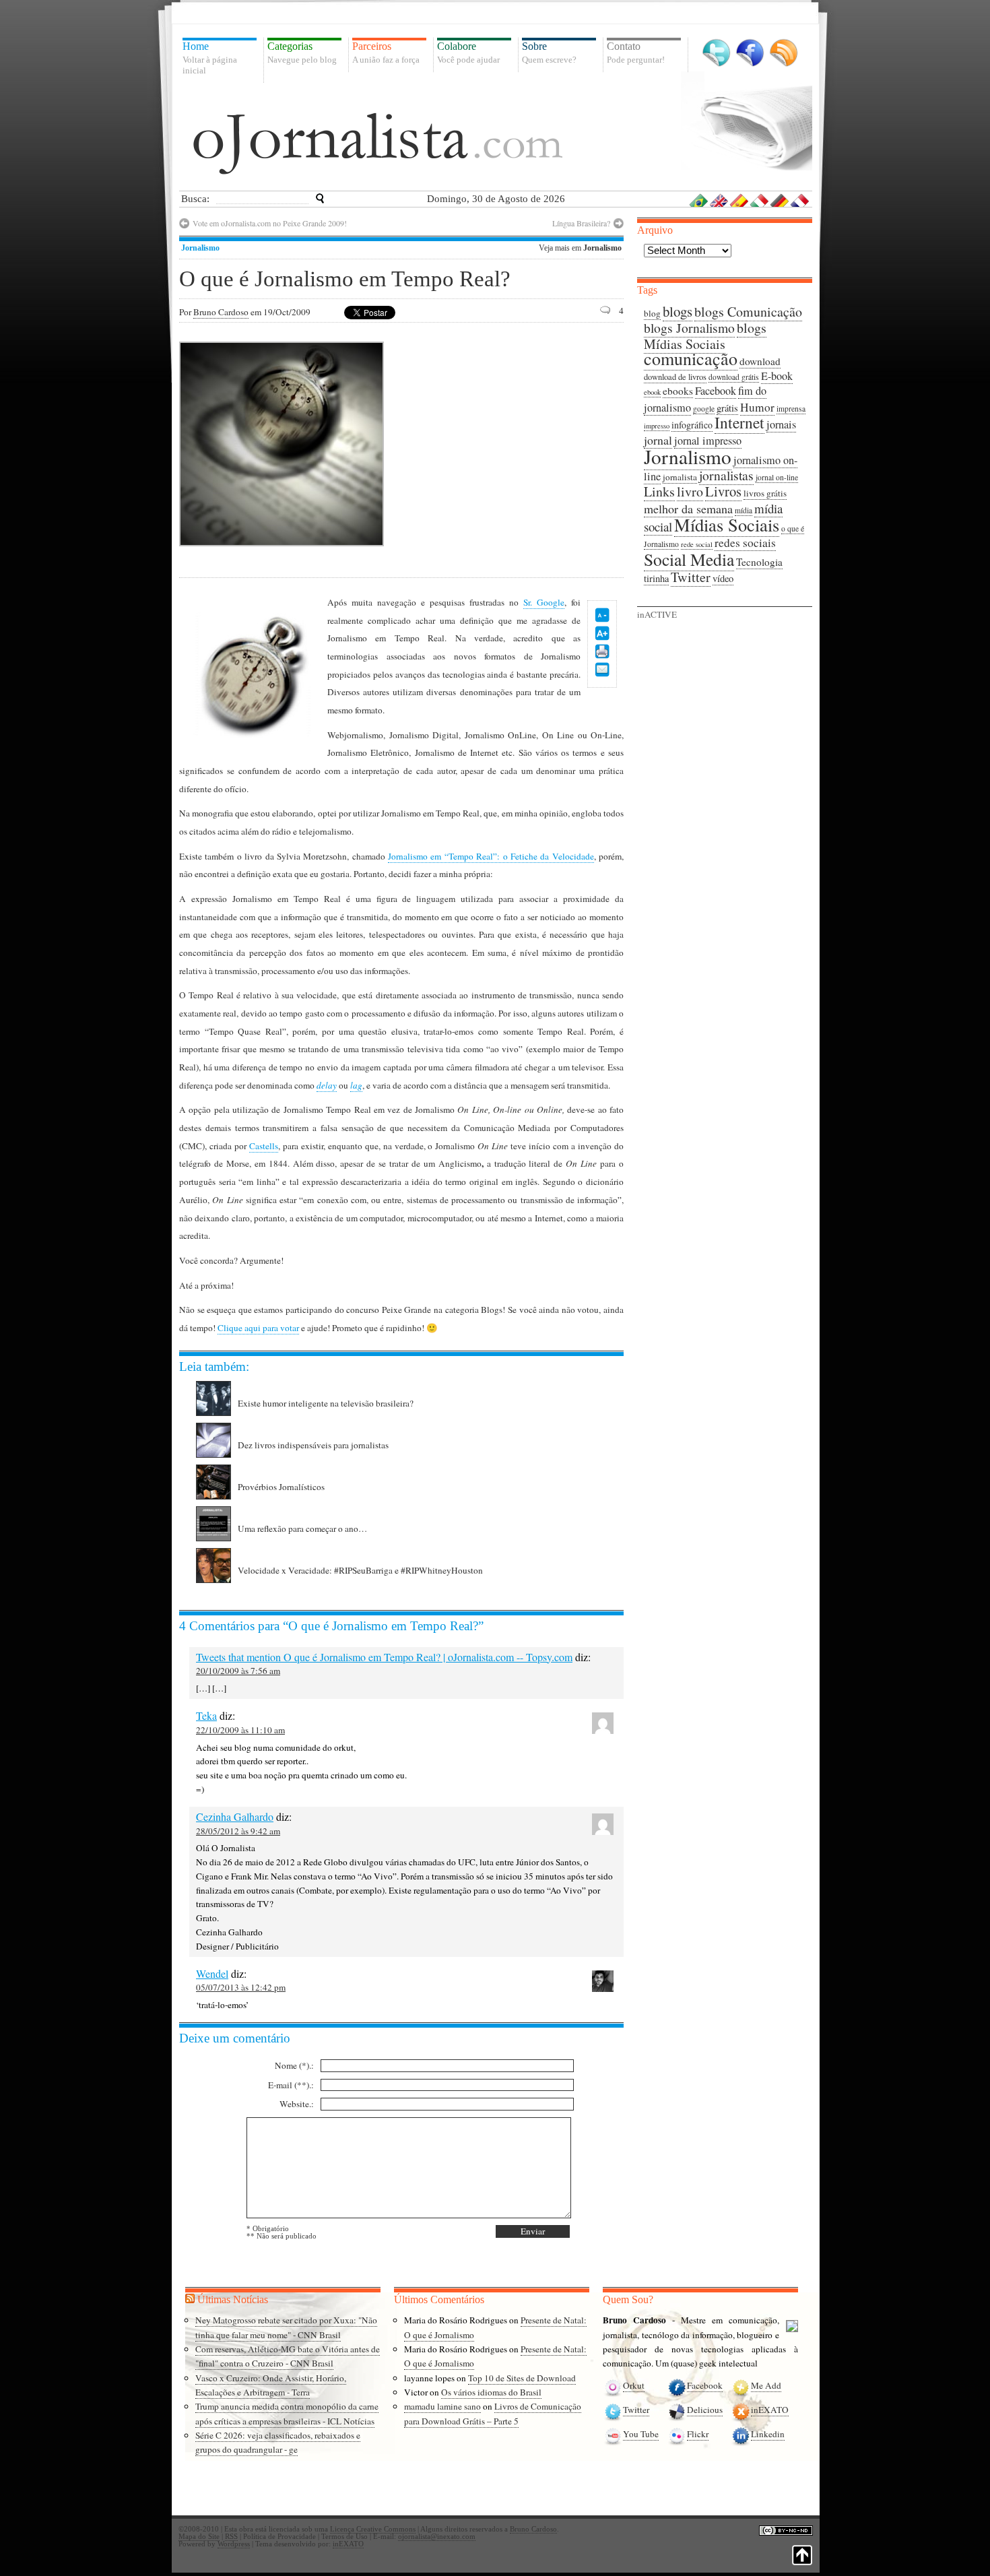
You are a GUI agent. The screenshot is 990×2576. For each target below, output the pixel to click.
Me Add (766, 2385)
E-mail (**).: (291, 2085)
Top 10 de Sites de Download (522, 2378)
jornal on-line (777, 477)
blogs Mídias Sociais (705, 336)
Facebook (750, 53)
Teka (206, 1715)
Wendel (212, 1973)
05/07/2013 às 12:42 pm (241, 1987)
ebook (652, 392)
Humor (757, 407)
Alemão (780, 200)
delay (327, 1085)
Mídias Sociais (727, 524)
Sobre (549, 53)
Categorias (302, 53)
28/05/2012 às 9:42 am (238, 1831)
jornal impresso (708, 441)
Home (210, 58)
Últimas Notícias (233, 2299)
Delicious (705, 2410)
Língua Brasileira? (581, 223)
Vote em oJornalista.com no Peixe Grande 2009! (270, 223)
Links (659, 491)
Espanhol (739, 200)
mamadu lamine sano (442, 2406)
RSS (784, 53)
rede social (697, 544)
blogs (678, 311)
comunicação (691, 358)
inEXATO (770, 2410)
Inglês (719, 200)
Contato (636, 53)
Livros (723, 491)
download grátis (734, 377)
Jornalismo (200, 248)
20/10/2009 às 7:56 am (238, 1671)
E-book (777, 376)
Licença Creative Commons (373, 2529)
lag (356, 1085)
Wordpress (234, 2544)
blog (652, 313)
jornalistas (726, 475)
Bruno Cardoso (221, 312)
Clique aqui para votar (258, 1328)
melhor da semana (688, 509)
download (760, 361)
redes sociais (745, 543)
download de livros (675, 377)
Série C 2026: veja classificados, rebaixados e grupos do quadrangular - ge (278, 2442)
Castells (264, 1146)
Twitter (716, 53)
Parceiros (386, 53)
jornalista (680, 477)
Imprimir (602, 651)
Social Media (689, 559)
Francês (800, 200)
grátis (727, 408)
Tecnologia (759, 562)
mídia (744, 510)
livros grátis (765, 493)
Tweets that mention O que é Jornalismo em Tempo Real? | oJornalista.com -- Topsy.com (384, 1657)
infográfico (692, 425)
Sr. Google (544, 602)
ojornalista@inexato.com (437, 2537)
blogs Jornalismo (689, 328)
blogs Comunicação (748, 312)
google (704, 409)
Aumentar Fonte (602, 633)
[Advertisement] (510, 443)
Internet (739, 422)
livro (690, 491)
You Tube (641, 2434)
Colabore (468, 53)
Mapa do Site (199, 2537)
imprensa (791, 409)
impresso (657, 426)
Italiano (760, 200)
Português (699, 200)
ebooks (678, 391)
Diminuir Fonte (602, 615)
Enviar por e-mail (602, 670)
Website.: (297, 2104)
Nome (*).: (294, 2065)
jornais (781, 424)
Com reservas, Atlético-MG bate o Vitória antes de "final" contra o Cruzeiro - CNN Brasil (288, 2356)
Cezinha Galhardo (235, 1816)
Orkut (634, 2385)
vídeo (723, 578)
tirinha (656, 578)
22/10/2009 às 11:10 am (240, 1730)
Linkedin (768, 2434)
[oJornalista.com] (378, 143)
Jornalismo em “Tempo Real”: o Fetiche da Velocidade (491, 856)
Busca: (195, 199)
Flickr (698, 2434)
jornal (658, 440)
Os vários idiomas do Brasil (491, 2392)
